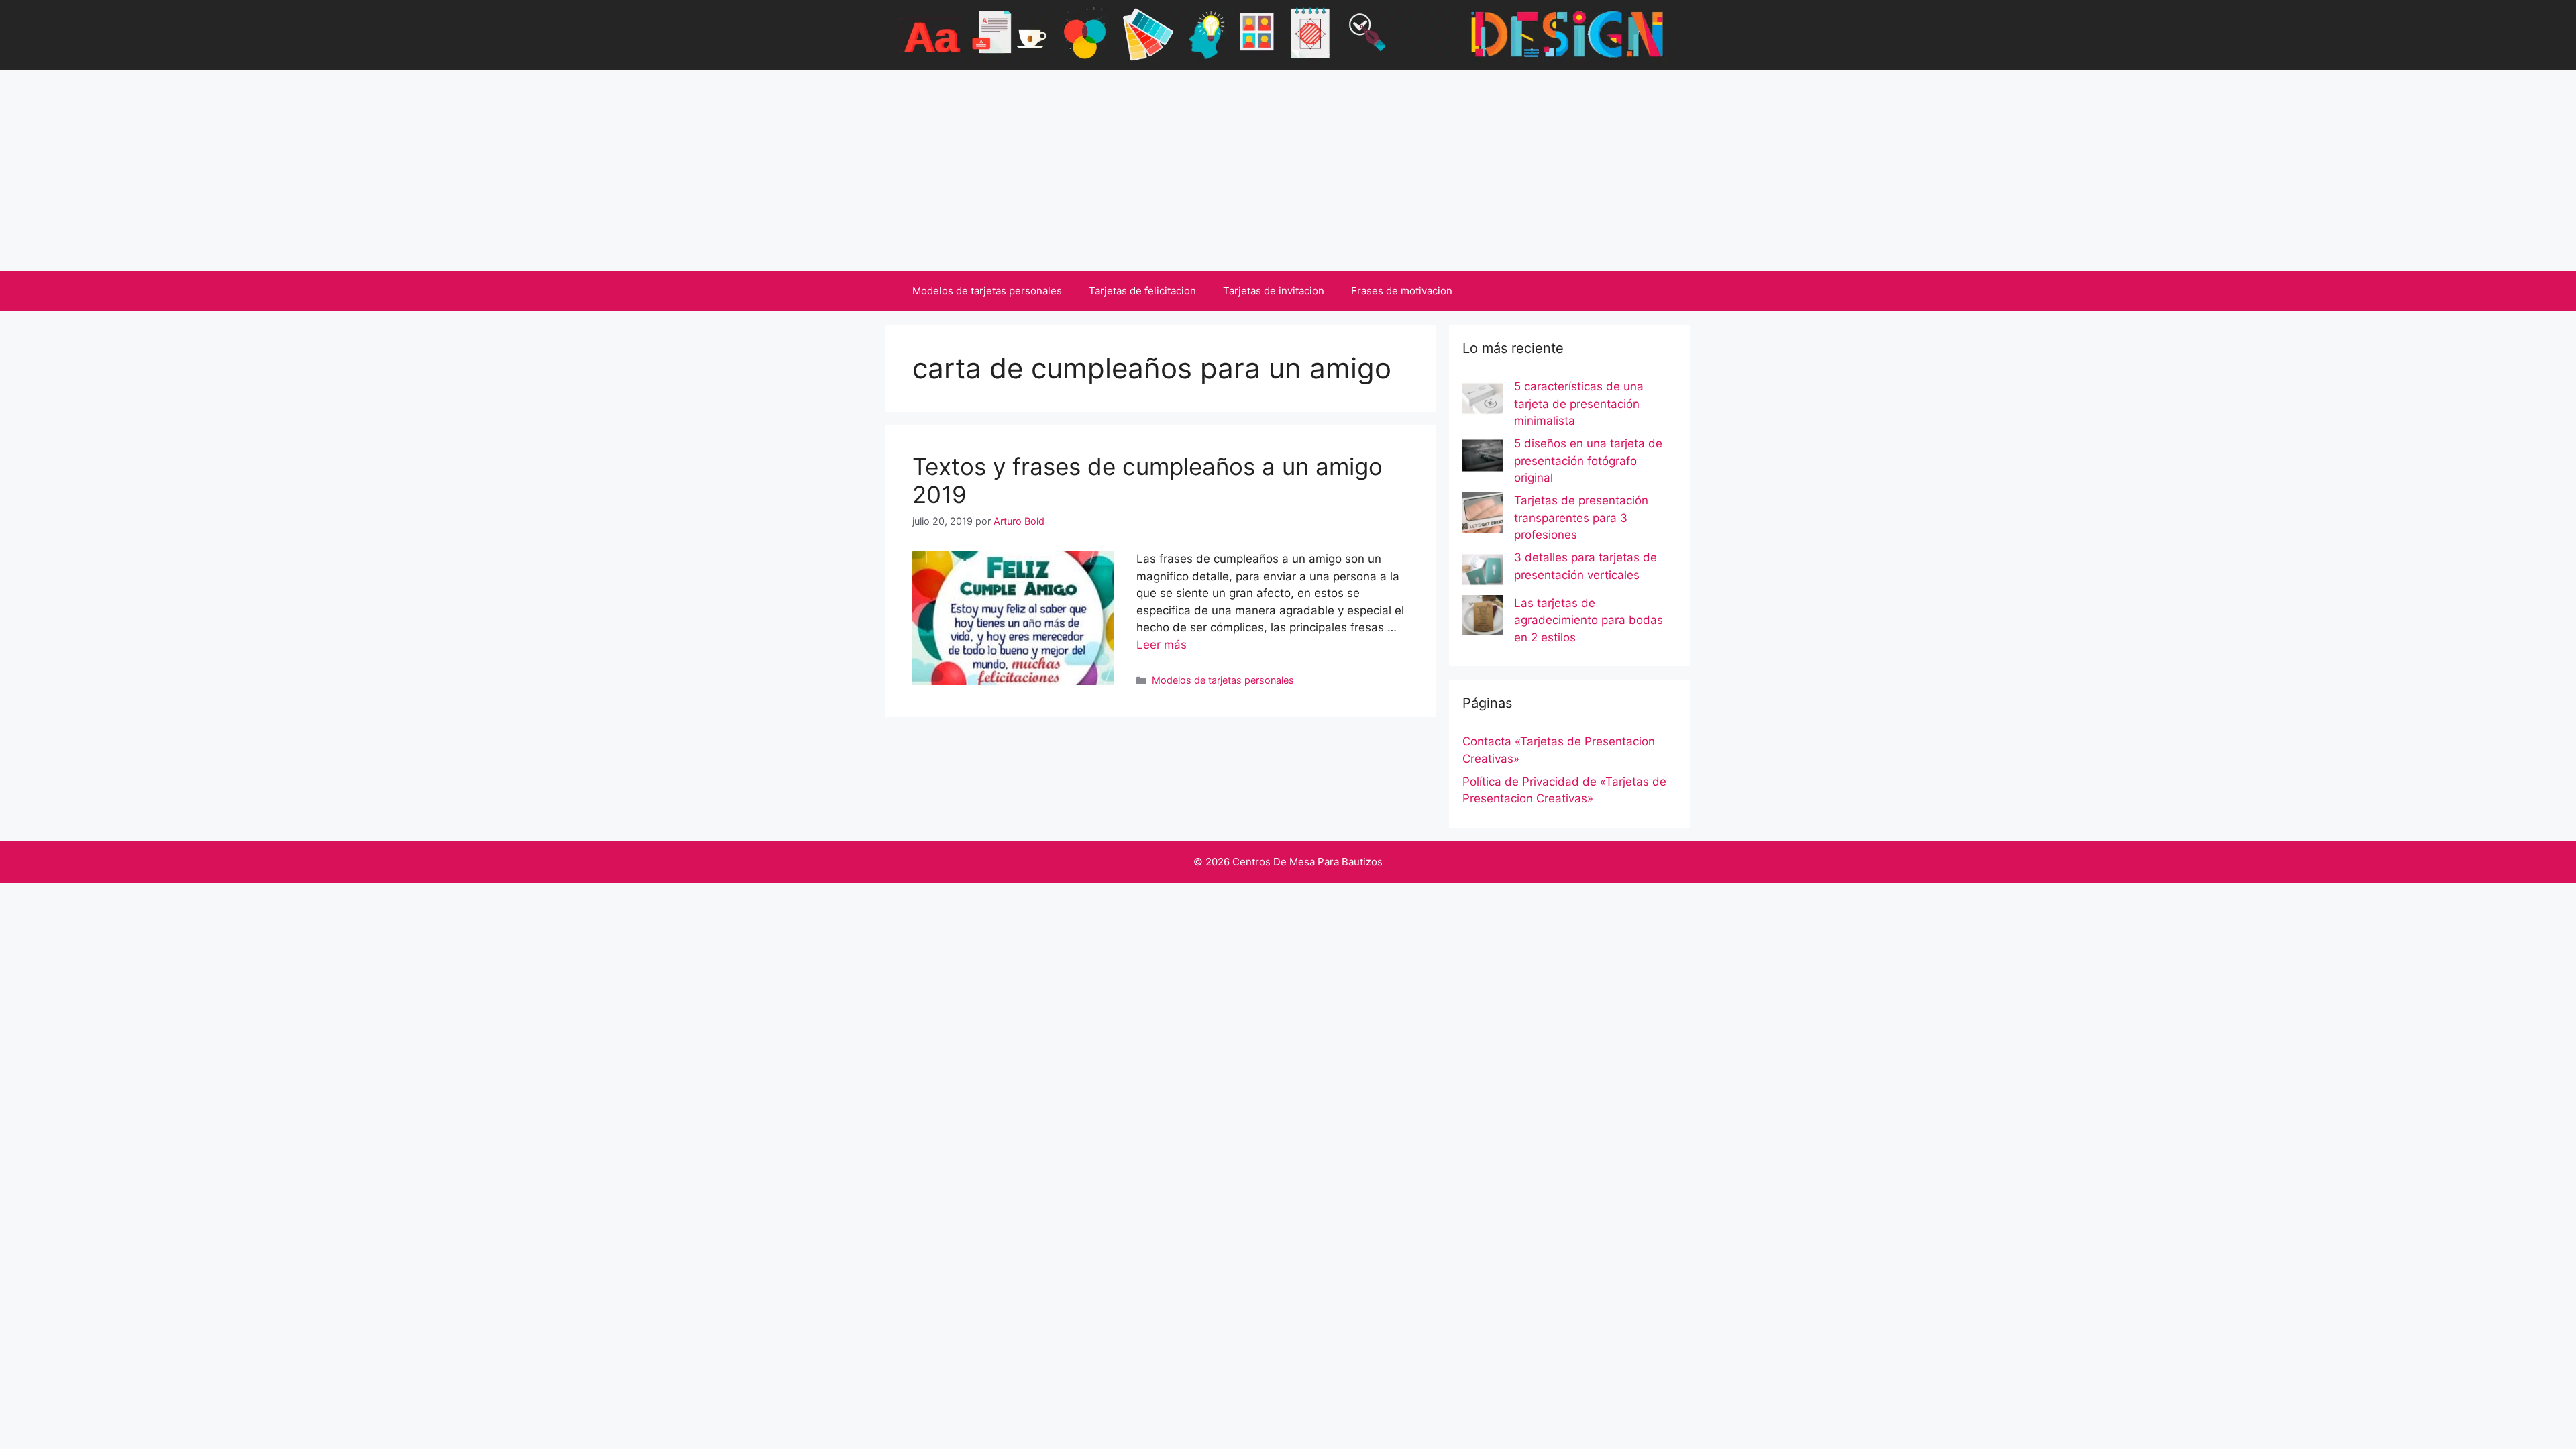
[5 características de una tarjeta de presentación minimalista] (1483, 401)
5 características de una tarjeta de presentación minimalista (1579, 404)
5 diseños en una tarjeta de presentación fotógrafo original (1588, 461)
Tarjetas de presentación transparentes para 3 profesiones (1581, 518)
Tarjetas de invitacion (1274, 291)
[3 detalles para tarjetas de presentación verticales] (1483, 572)
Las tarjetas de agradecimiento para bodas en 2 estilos (1589, 620)
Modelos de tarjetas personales (987, 291)
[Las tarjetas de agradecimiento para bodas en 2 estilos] (1483, 618)
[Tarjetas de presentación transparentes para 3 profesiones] (1483, 515)
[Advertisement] (1288, 170)
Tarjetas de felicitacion (1142, 291)
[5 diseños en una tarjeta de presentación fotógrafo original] (1483, 458)
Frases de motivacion (1402, 291)
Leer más (1162, 645)
